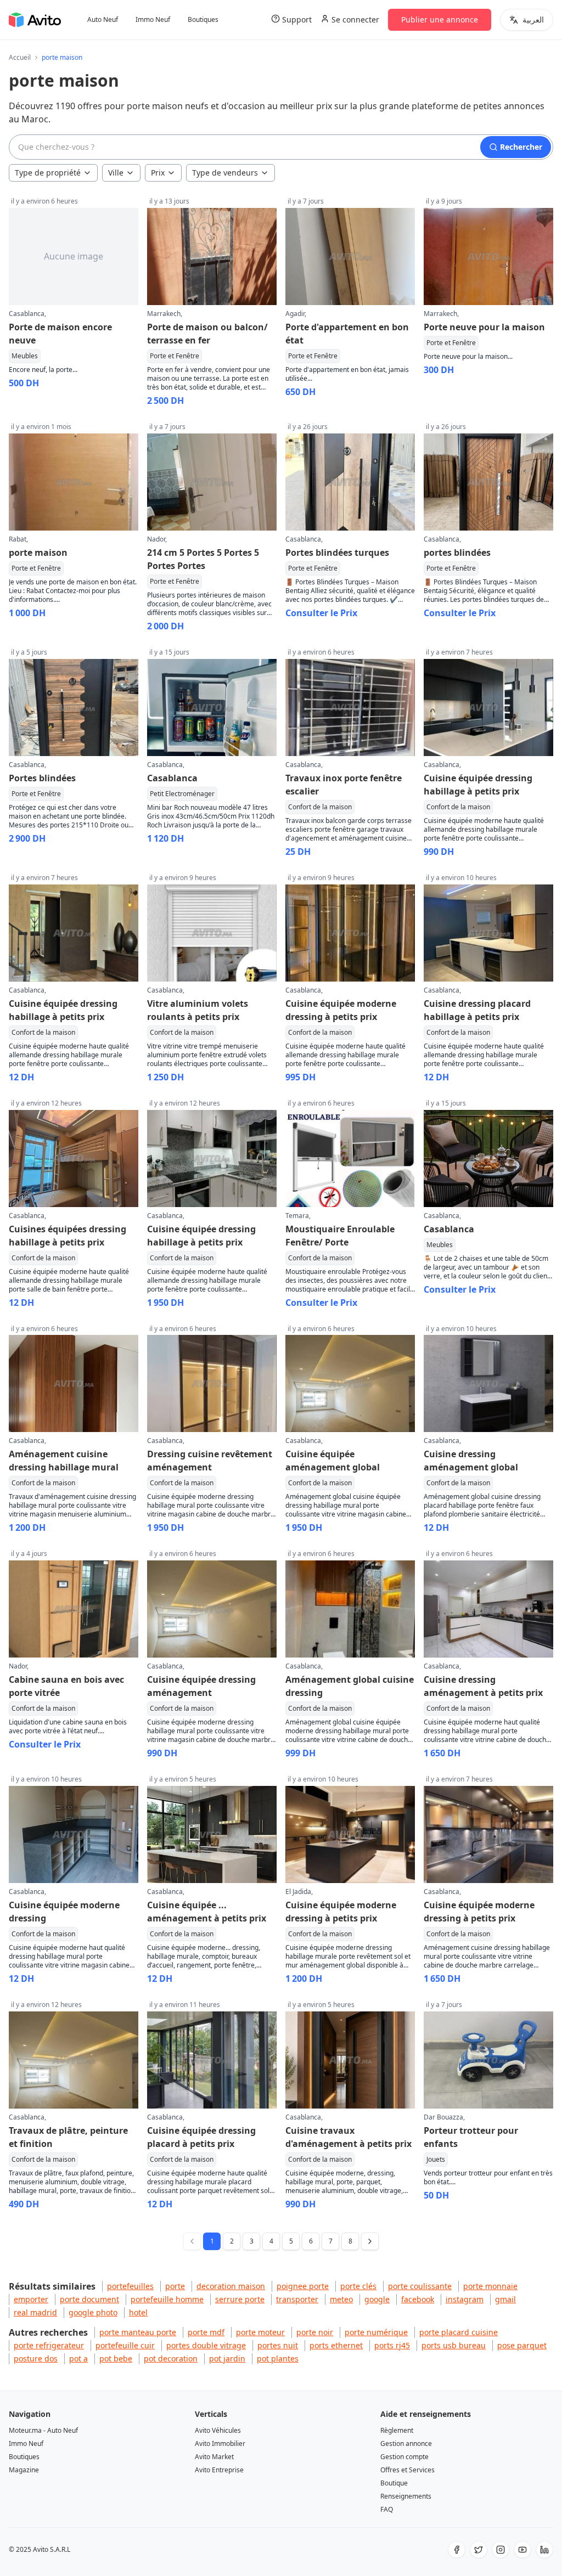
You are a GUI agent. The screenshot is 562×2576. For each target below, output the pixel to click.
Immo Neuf (153, 20)
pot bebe (116, 2358)
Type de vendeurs (225, 173)
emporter (31, 2299)
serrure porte (240, 2299)
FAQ (387, 2509)
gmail (505, 2299)
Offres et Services (408, 2470)
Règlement (397, 2430)
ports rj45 (392, 2345)
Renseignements (406, 2496)
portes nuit (278, 2345)
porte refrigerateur (49, 2345)
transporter (297, 2299)
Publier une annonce (440, 19)
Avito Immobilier (220, 2443)
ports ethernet (336, 2345)
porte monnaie (490, 2286)
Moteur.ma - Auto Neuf (43, 2430)
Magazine (24, 2470)
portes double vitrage (206, 2345)
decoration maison (231, 2286)
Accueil (20, 58)
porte (175, 2286)
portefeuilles (130, 2286)
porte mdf (206, 2332)
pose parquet (522, 2345)
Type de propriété (48, 173)
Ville (116, 173)
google (377, 2299)
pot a (78, 2358)
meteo (341, 2299)
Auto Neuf (103, 20)
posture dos (36, 2358)
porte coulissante (420, 2286)
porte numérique (376, 2332)
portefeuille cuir (125, 2345)
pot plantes (278, 2358)
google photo (93, 2312)
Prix (158, 173)
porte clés (358, 2286)
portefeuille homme (167, 2299)
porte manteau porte (138, 2332)
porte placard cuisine (459, 2332)
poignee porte (303, 2286)
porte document (89, 2299)
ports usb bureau (454, 2345)
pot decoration (171, 2358)
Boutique (394, 2483)
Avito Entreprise (219, 2470)
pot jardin (227, 2358)
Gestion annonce (406, 2443)
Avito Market (214, 2457)
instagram (465, 2299)
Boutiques (203, 20)
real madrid (35, 2312)
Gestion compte (404, 2457)
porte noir (315, 2332)
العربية (533, 19)
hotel (138, 2312)
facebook (418, 2299)
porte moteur (260, 2332)
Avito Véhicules (218, 2430)
